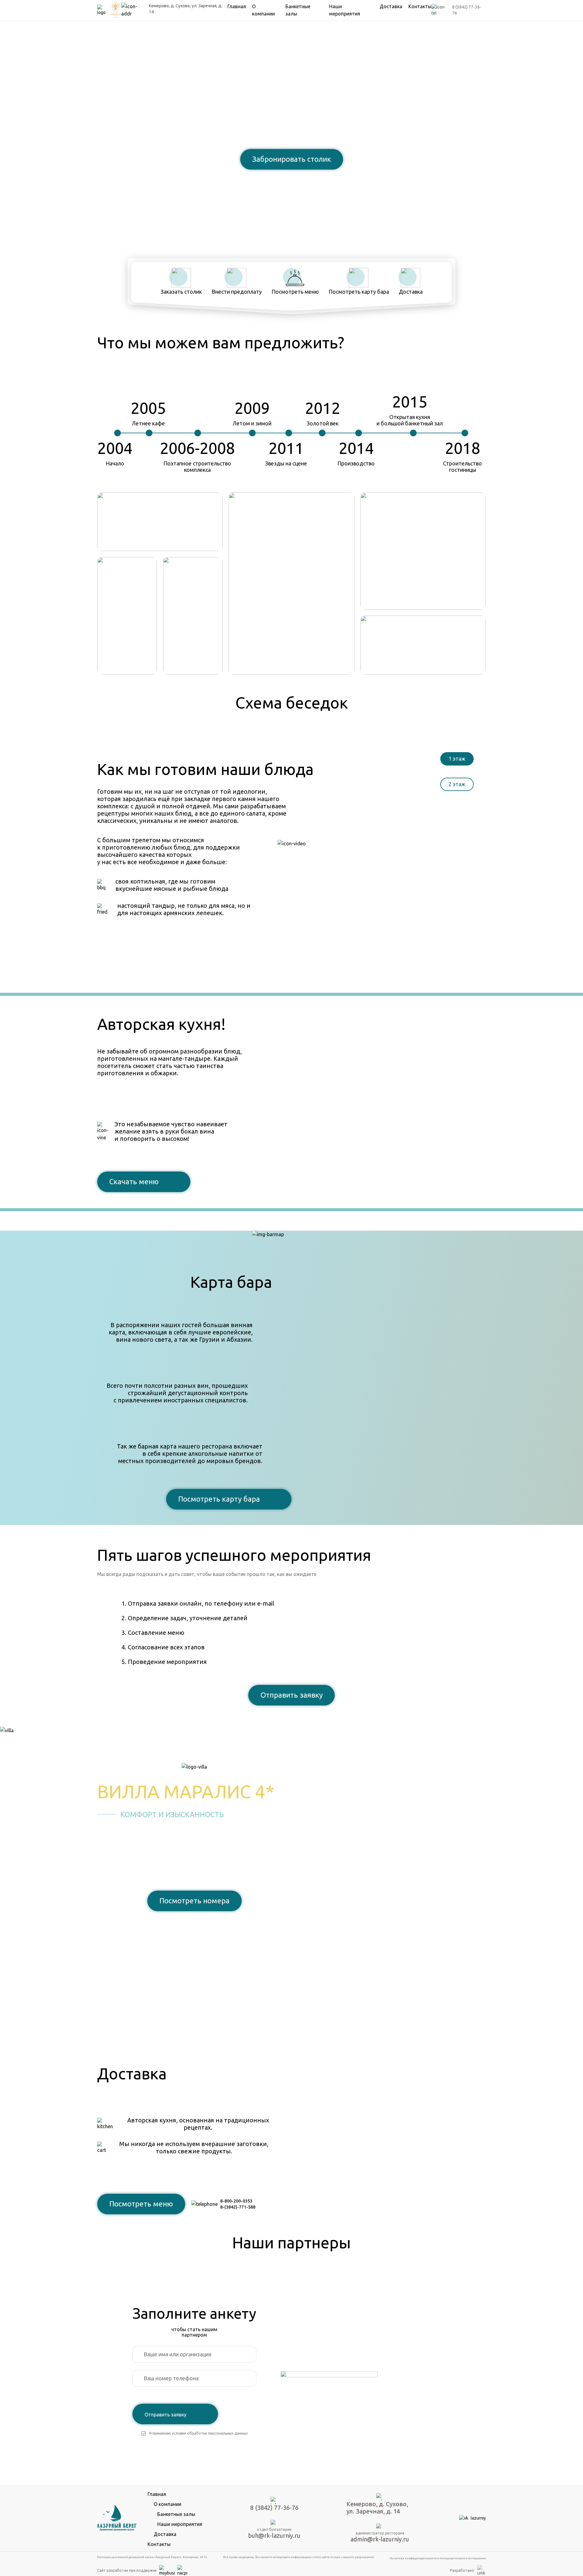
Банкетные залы (176, 2514)
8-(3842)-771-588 (238, 2207)
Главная (237, 6)
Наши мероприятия (180, 2524)
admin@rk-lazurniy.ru (380, 2539)
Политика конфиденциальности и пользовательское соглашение (438, 2558)
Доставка (391, 6)
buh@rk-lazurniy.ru (274, 2535)
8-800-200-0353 (236, 2201)
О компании (167, 2504)
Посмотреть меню (141, 2204)
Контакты (420, 6)
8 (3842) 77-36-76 (291, 180)
